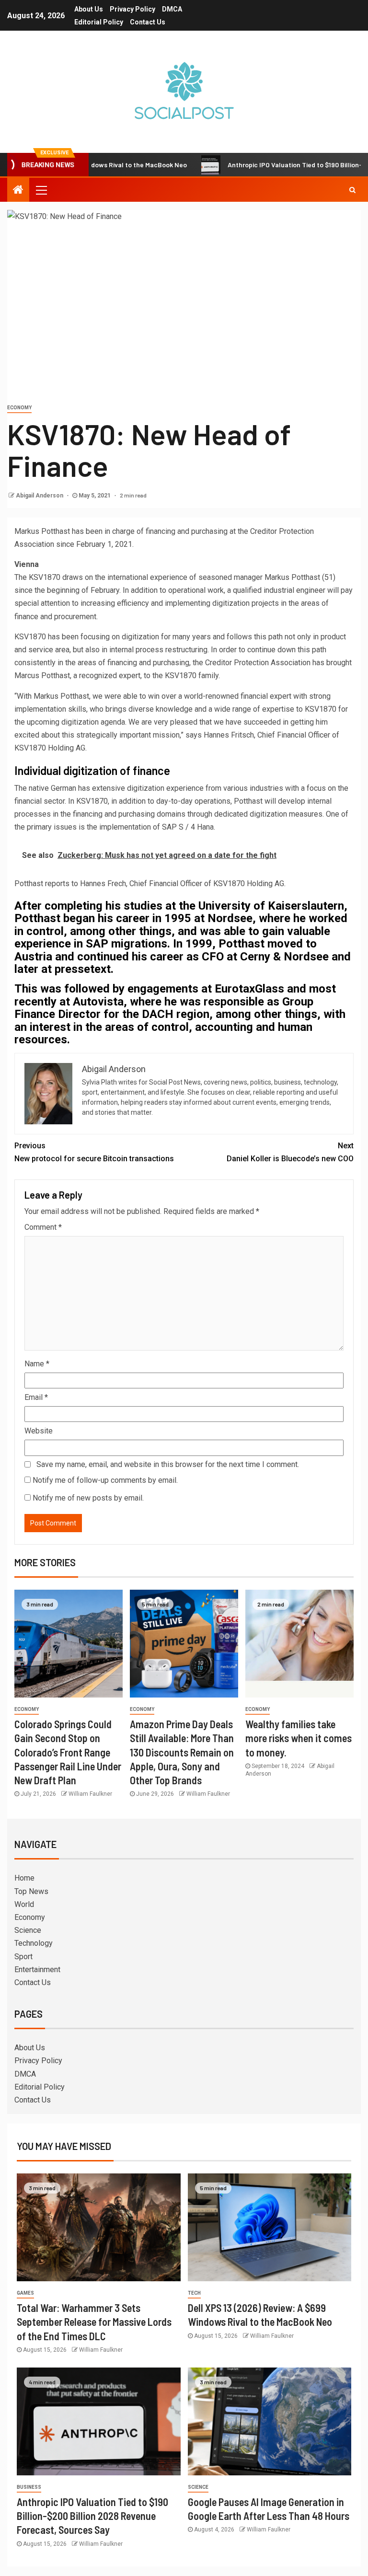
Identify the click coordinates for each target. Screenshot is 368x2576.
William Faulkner (90, 1794)
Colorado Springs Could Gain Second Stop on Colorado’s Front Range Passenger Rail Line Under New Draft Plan (68, 1752)
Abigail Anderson (40, 496)
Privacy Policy (132, 9)
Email (36, 1397)
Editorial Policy (99, 22)
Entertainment (37, 1970)
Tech (194, 2293)
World (24, 1904)
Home (24, 1878)
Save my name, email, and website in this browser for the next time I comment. (168, 1464)
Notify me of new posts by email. (88, 1498)
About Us (89, 9)
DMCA (172, 9)
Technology (34, 1943)
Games (25, 2293)
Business (29, 2487)
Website (39, 1431)
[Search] (352, 190)
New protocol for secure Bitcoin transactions (94, 1152)
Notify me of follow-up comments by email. (105, 1480)
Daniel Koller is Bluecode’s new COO (290, 1152)
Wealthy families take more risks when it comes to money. (299, 1738)
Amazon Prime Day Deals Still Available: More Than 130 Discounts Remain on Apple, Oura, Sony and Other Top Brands (182, 1752)
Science (28, 1930)
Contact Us (148, 22)
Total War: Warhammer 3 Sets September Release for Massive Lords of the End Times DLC (94, 2322)
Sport (23, 1957)
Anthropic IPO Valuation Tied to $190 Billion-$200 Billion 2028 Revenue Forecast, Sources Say (92, 2516)
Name (37, 1364)
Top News (31, 1891)
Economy (19, 408)
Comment (43, 1227)
